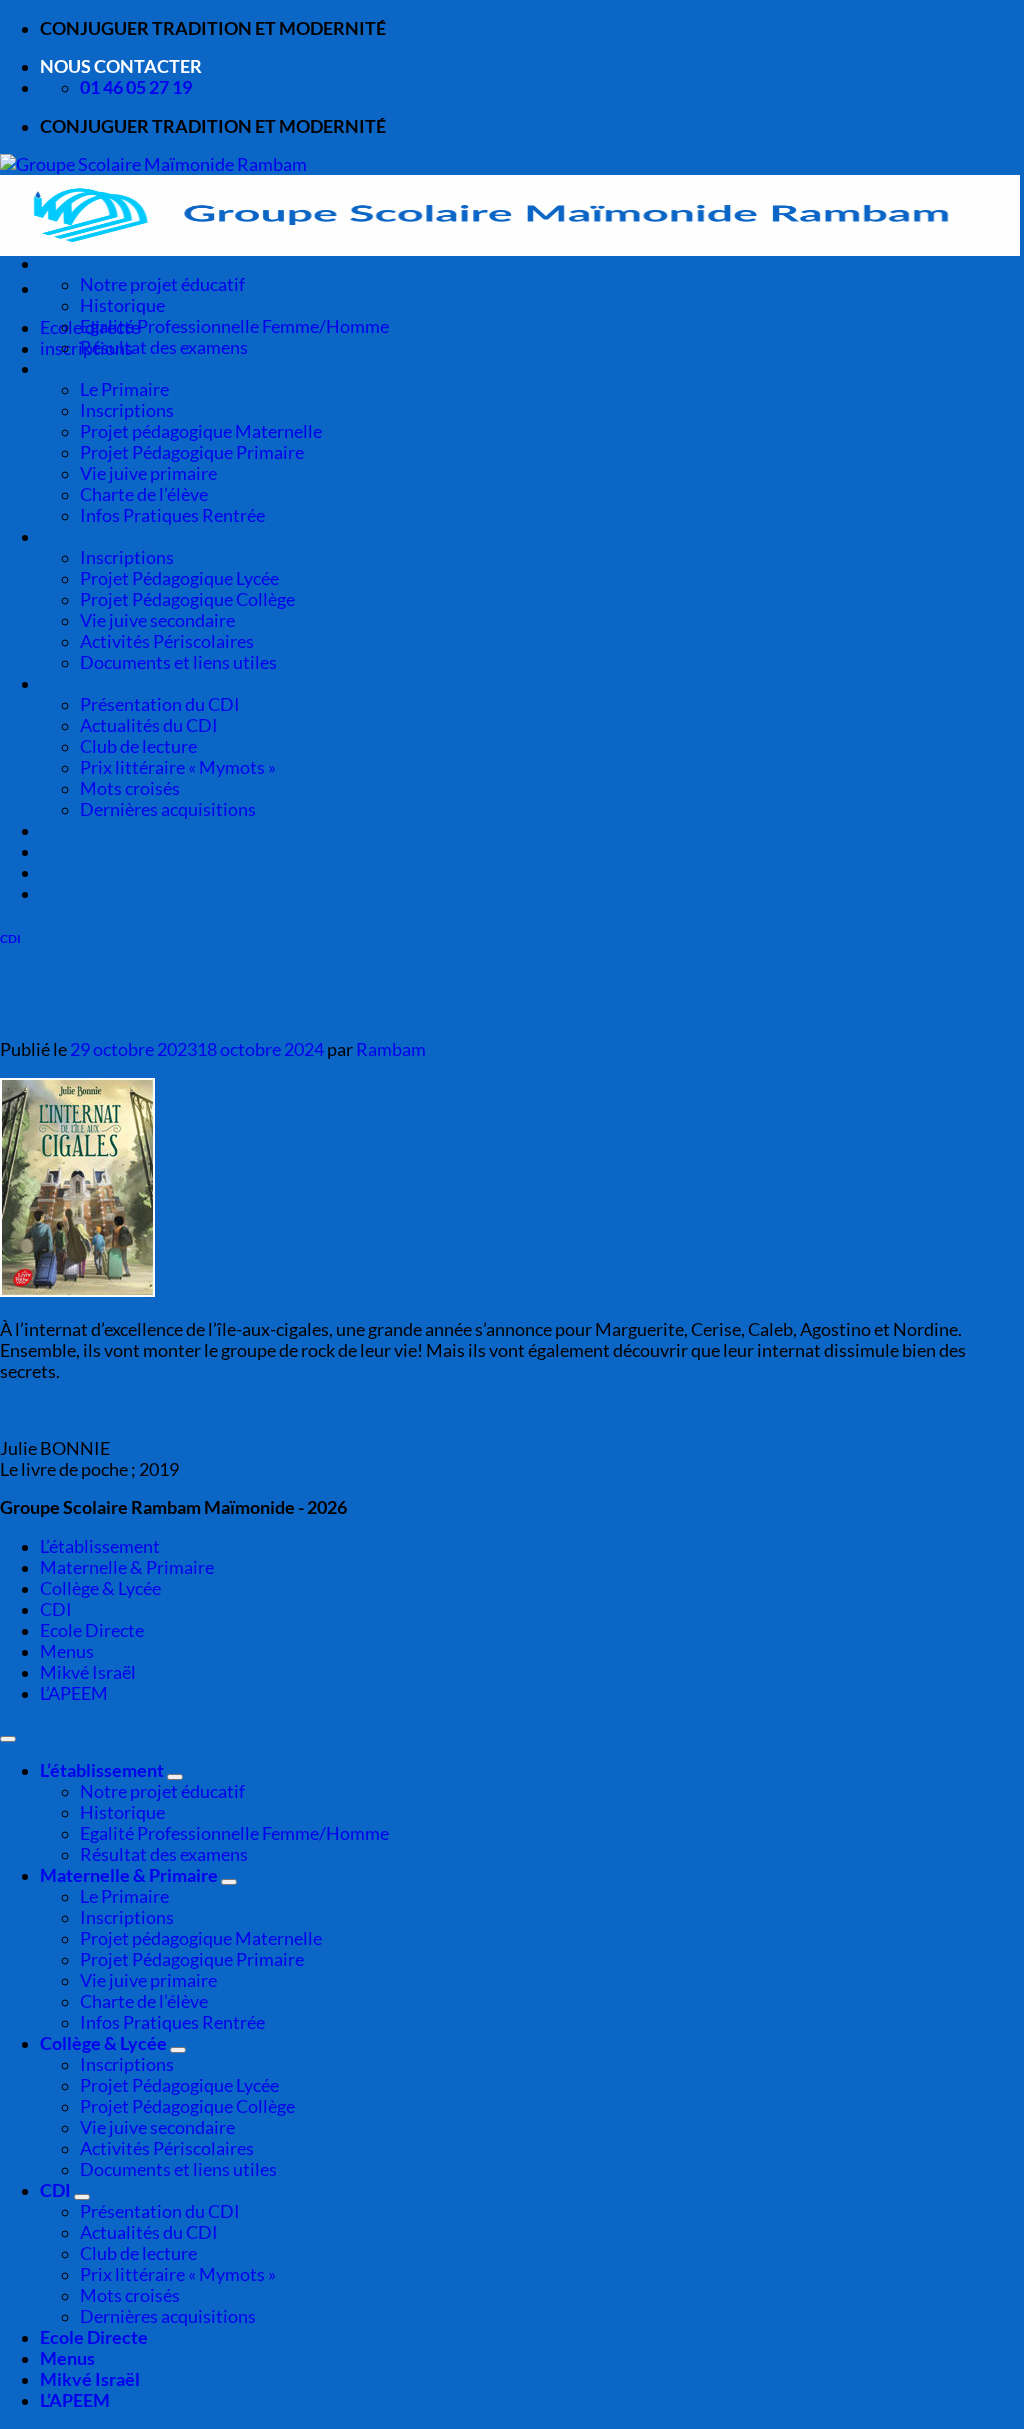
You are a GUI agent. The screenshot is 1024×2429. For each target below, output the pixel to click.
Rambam (391, 1049)
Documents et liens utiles (178, 662)
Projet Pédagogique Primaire (192, 452)
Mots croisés (130, 788)
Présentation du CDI (160, 704)
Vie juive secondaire (157, 620)
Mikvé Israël (90, 872)
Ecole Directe (94, 830)
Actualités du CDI (149, 725)
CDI (55, 683)
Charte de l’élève (144, 494)
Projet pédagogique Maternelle (201, 431)
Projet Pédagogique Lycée (179, 578)
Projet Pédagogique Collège (187, 599)
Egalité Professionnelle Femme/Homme (234, 326)
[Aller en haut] (8, 1739)
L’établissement (102, 263)
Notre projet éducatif (162, 284)
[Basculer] (175, 1777)
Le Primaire (124, 389)
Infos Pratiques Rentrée (172, 515)
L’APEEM (75, 893)
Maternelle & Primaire (129, 368)
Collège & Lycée (103, 536)
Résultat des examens (164, 347)
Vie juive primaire (148, 473)
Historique (122, 305)
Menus (67, 851)
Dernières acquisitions (168, 809)
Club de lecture (138, 746)
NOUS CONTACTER (121, 66)
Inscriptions (127, 410)
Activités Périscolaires (167, 641)
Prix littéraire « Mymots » (178, 767)
